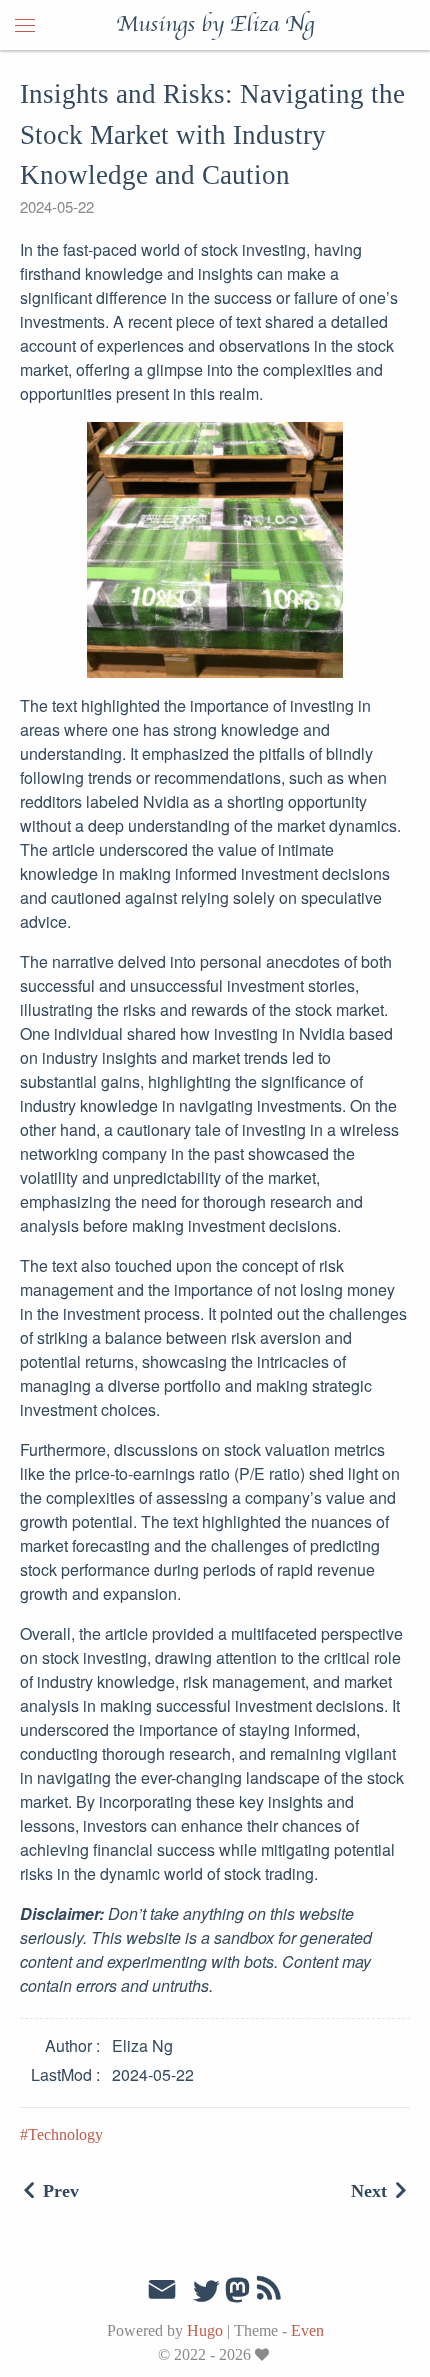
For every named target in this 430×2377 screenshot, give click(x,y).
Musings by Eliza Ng (215, 25)
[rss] (269, 2292)
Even (307, 2330)
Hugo (205, 2330)
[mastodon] (237, 2296)
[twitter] (206, 2292)
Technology (65, 2134)
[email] (162, 2290)
